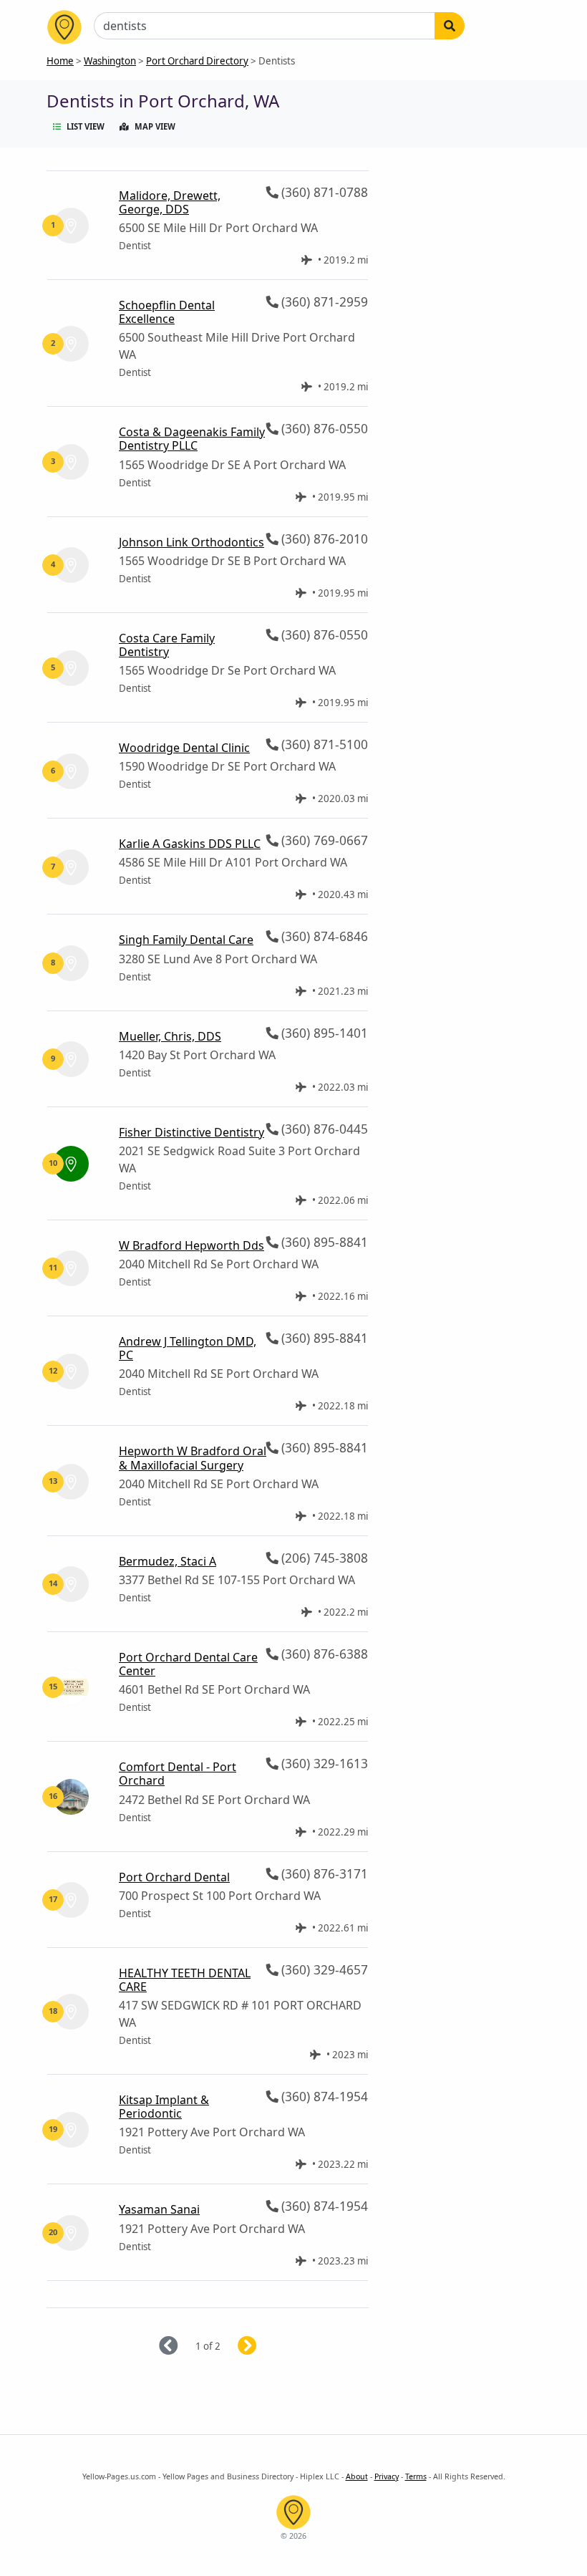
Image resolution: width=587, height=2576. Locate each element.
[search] (450, 26)
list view (86, 126)
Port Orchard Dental (174, 1877)
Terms (416, 2476)
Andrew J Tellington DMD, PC (188, 1348)
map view (155, 126)
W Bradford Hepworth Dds (191, 1245)
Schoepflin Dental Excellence (167, 312)
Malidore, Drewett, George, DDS (170, 202)
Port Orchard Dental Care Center (188, 1664)
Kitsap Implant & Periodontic (164, 2107)
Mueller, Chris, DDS (170, 1036)
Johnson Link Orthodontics (191, 542)
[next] (265, 2346)
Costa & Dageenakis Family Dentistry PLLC (192, 439)
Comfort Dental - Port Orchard (178, 1774)
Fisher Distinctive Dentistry (191, 1132)
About (357, 2476)
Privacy (387, 2476)
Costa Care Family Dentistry (167, 645)
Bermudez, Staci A (168, 1561)
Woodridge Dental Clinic (184, 748)
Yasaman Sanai (159, 2209)
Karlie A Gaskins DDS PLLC (190, 844)
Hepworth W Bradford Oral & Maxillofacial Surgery (193, 1458)
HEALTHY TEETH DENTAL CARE (185, 1980)
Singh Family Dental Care (186, 940)
